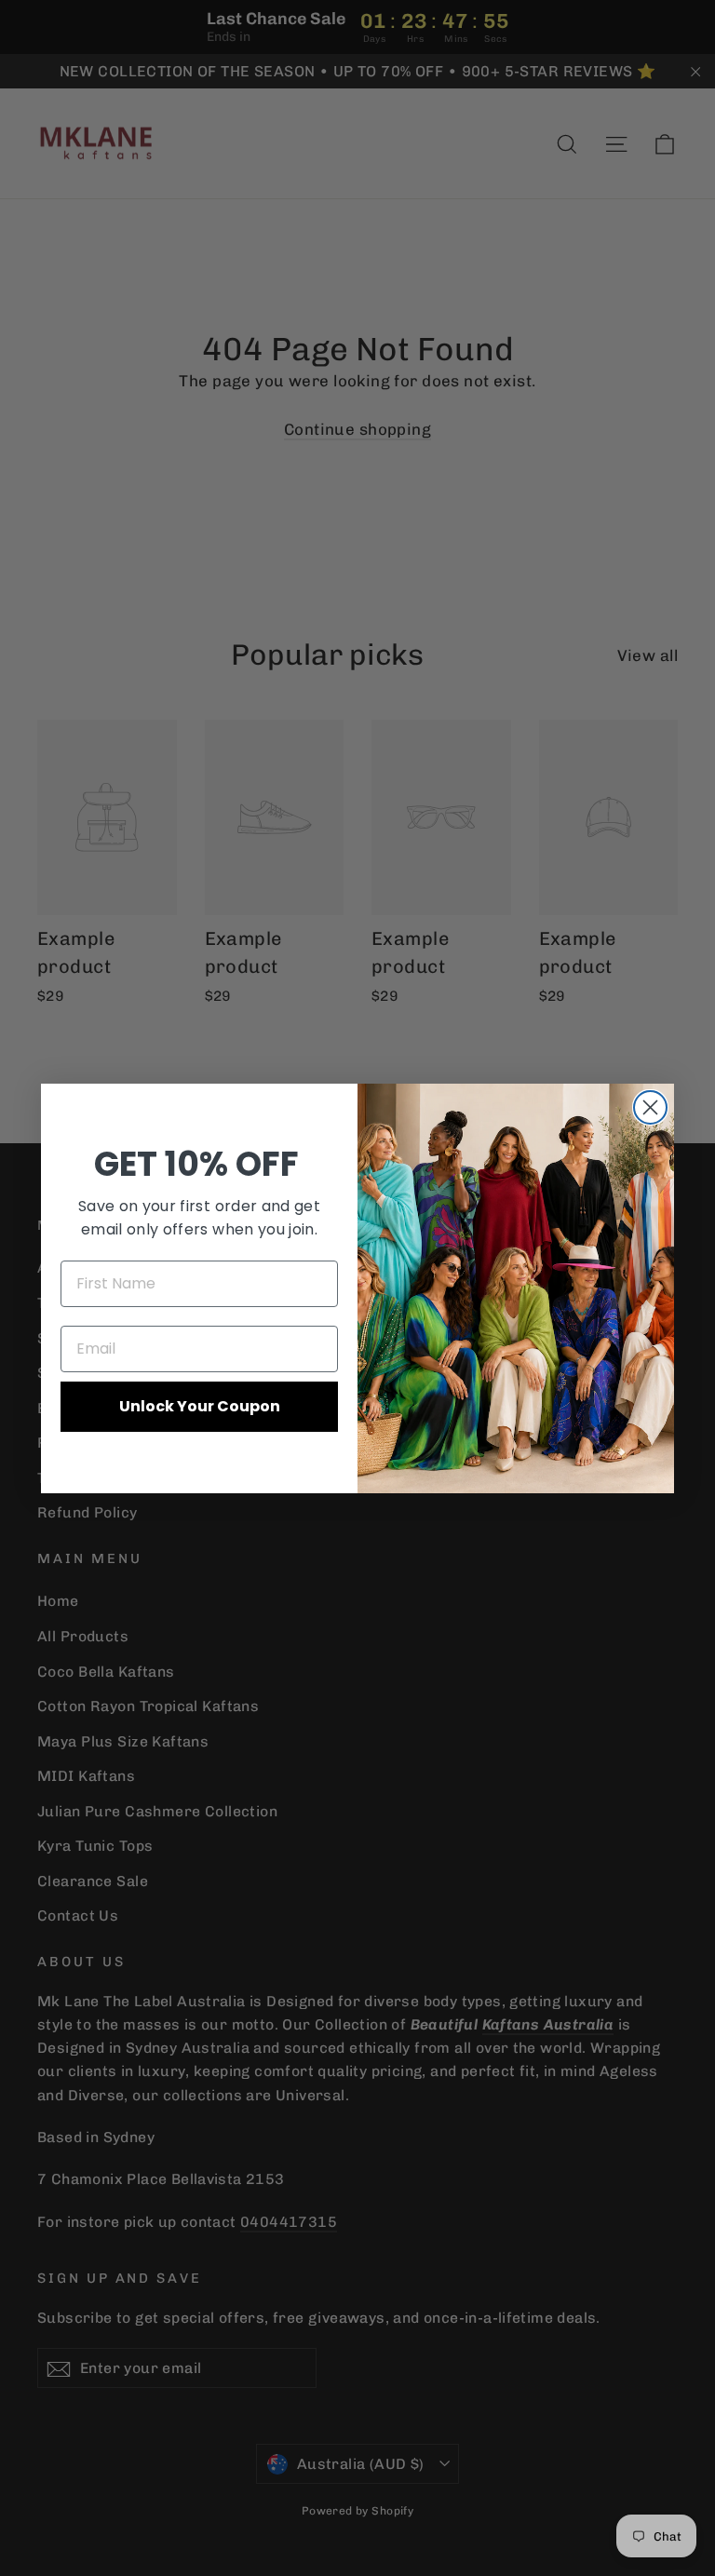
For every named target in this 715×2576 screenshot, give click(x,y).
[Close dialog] (650, 1107)
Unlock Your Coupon (200, 1406)
